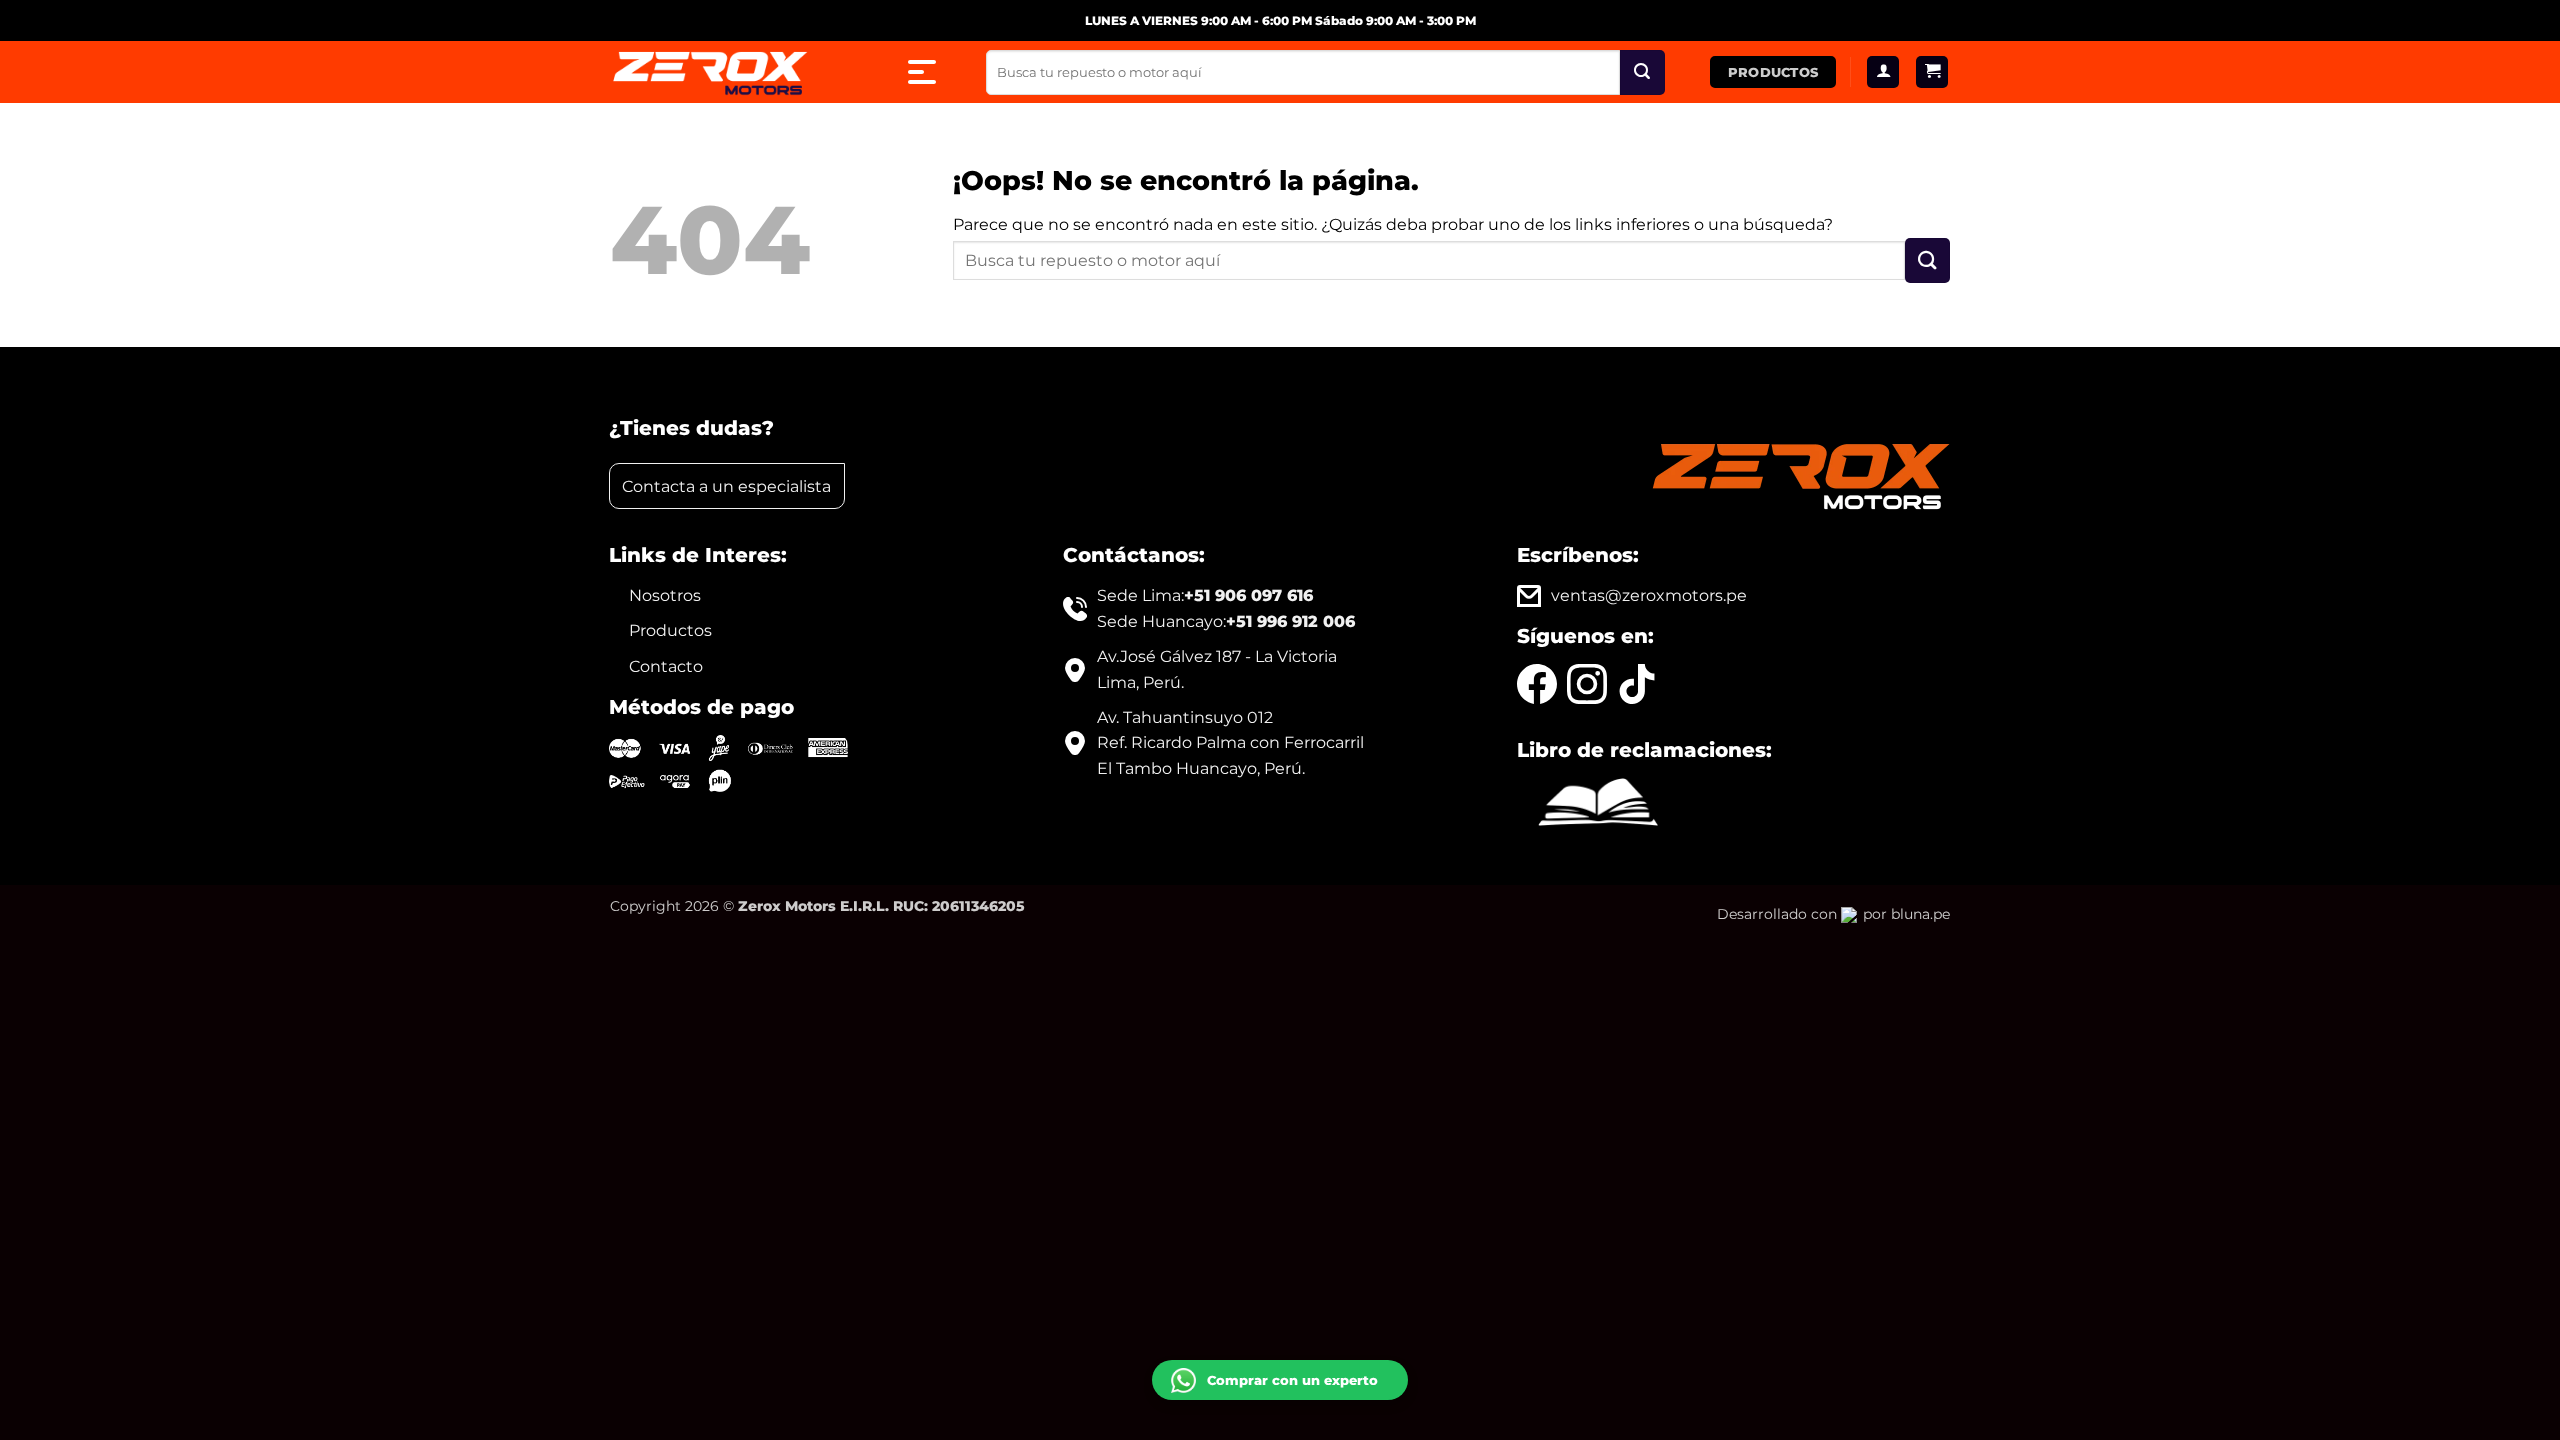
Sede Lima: (1205, 595)
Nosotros (665, 595)
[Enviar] (1642, 72)
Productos (670, 630)
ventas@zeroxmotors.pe (1649, 595)
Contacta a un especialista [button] (726, 486)
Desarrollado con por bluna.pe (1833, 914)
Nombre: (1197, 1218)
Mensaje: (1198, 1279)
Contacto (666, 666)
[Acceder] (1883, 72)
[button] (1932, 72)
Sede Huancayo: (1226, 621)
